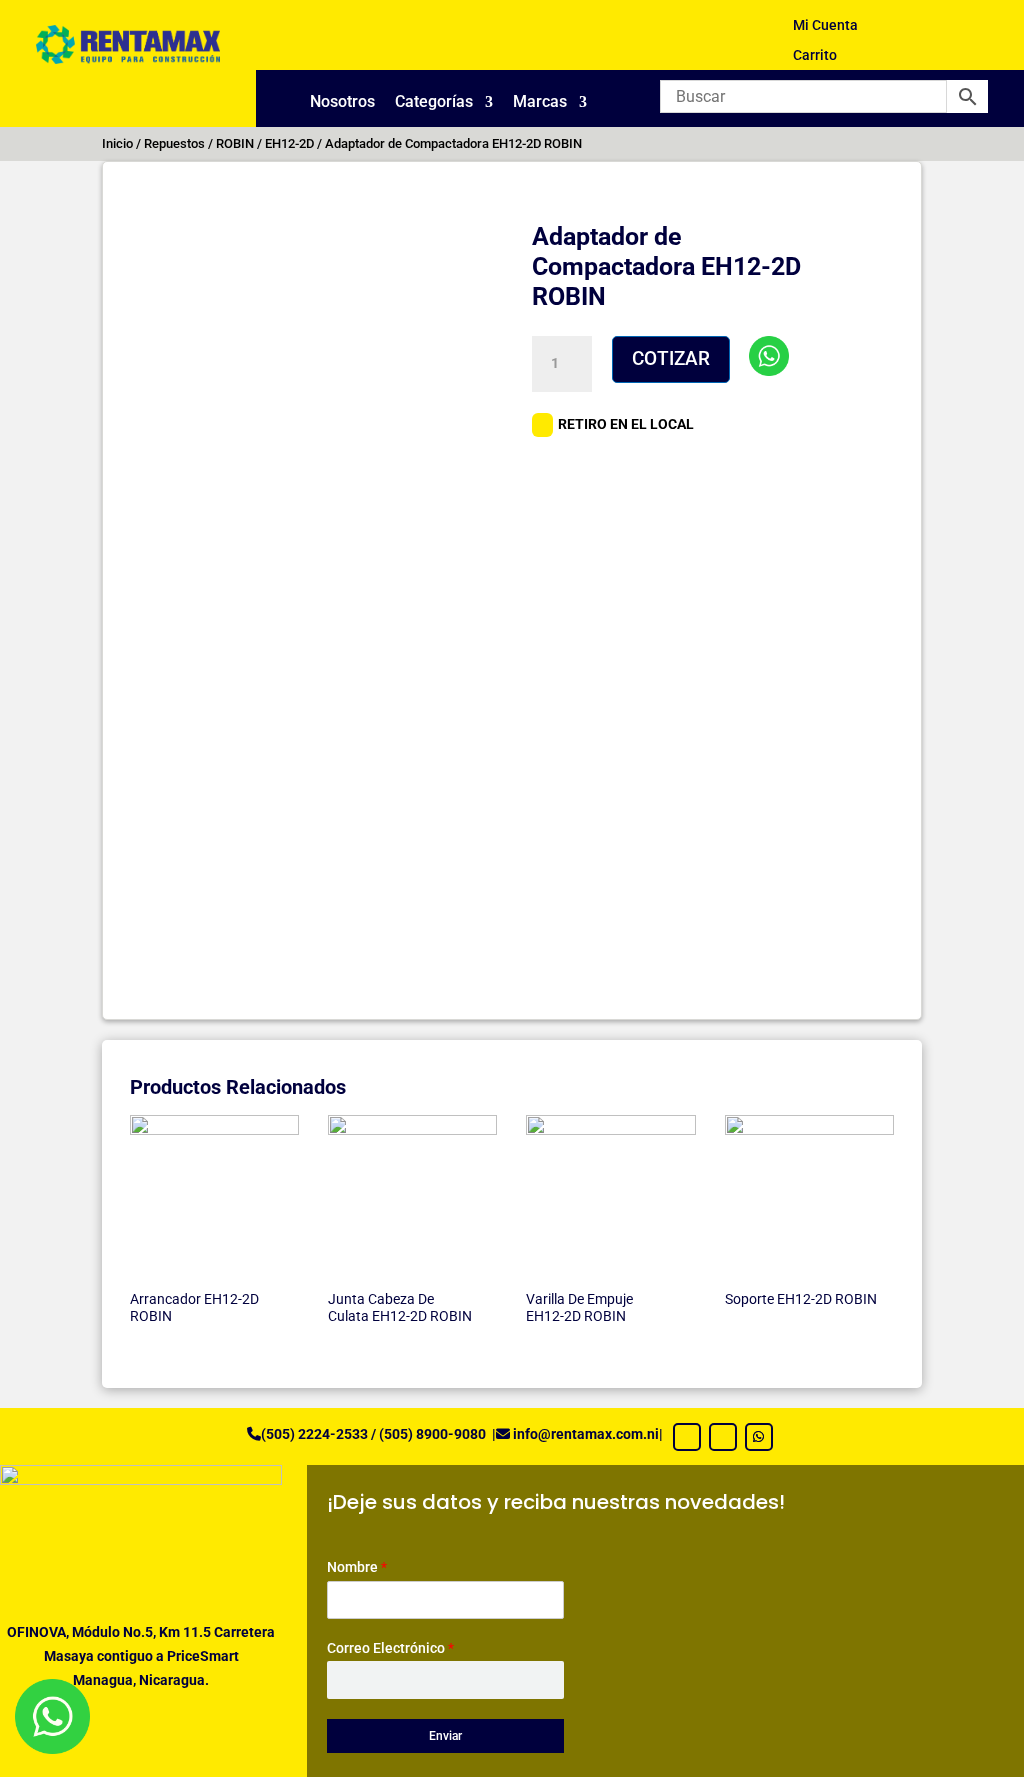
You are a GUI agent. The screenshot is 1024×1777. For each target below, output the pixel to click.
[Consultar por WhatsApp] (769, 356)
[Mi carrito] (931, 32)
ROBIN (235, 143)
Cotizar (671, 358)
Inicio (117, 143)
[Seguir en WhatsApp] (759, 1437)
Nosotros (342, 103)
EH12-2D (289, 143)
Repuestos (174, 143)
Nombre (357, 1567)
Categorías (434, 103)
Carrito (815, 55)
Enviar (445, 1736)
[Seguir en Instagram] (723, 1437)
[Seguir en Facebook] (687, 1437)
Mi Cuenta (825, 25)
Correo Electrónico (390, 1648)
